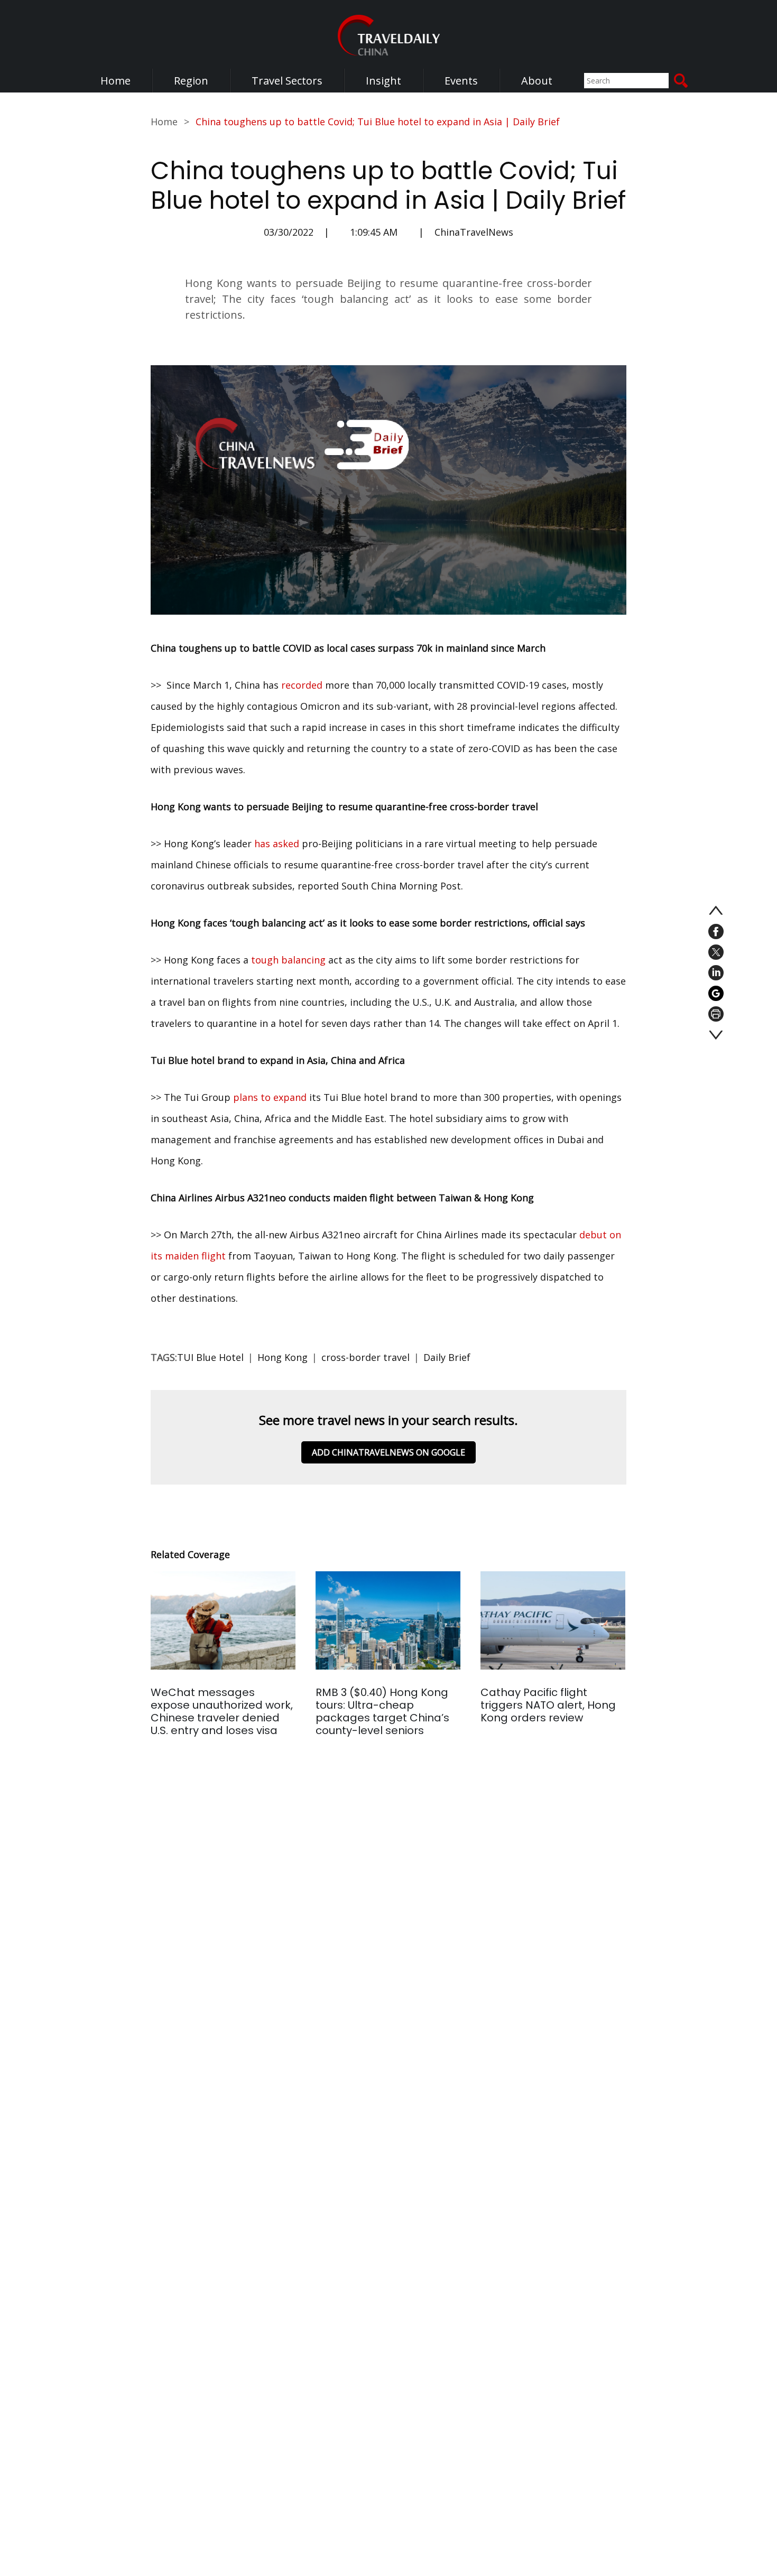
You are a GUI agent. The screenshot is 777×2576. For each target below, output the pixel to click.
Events (461, 81)
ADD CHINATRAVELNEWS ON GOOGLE (388, 1452)
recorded (302, 685)
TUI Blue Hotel (210, 1357)
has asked (277, 844)
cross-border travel (366, 1357)
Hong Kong (283, 1357)
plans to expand (270, 1097)
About (537, 81)
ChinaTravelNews (474, 232)
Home (115, 81)
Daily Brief (447, 1357)
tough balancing (288, 960)
